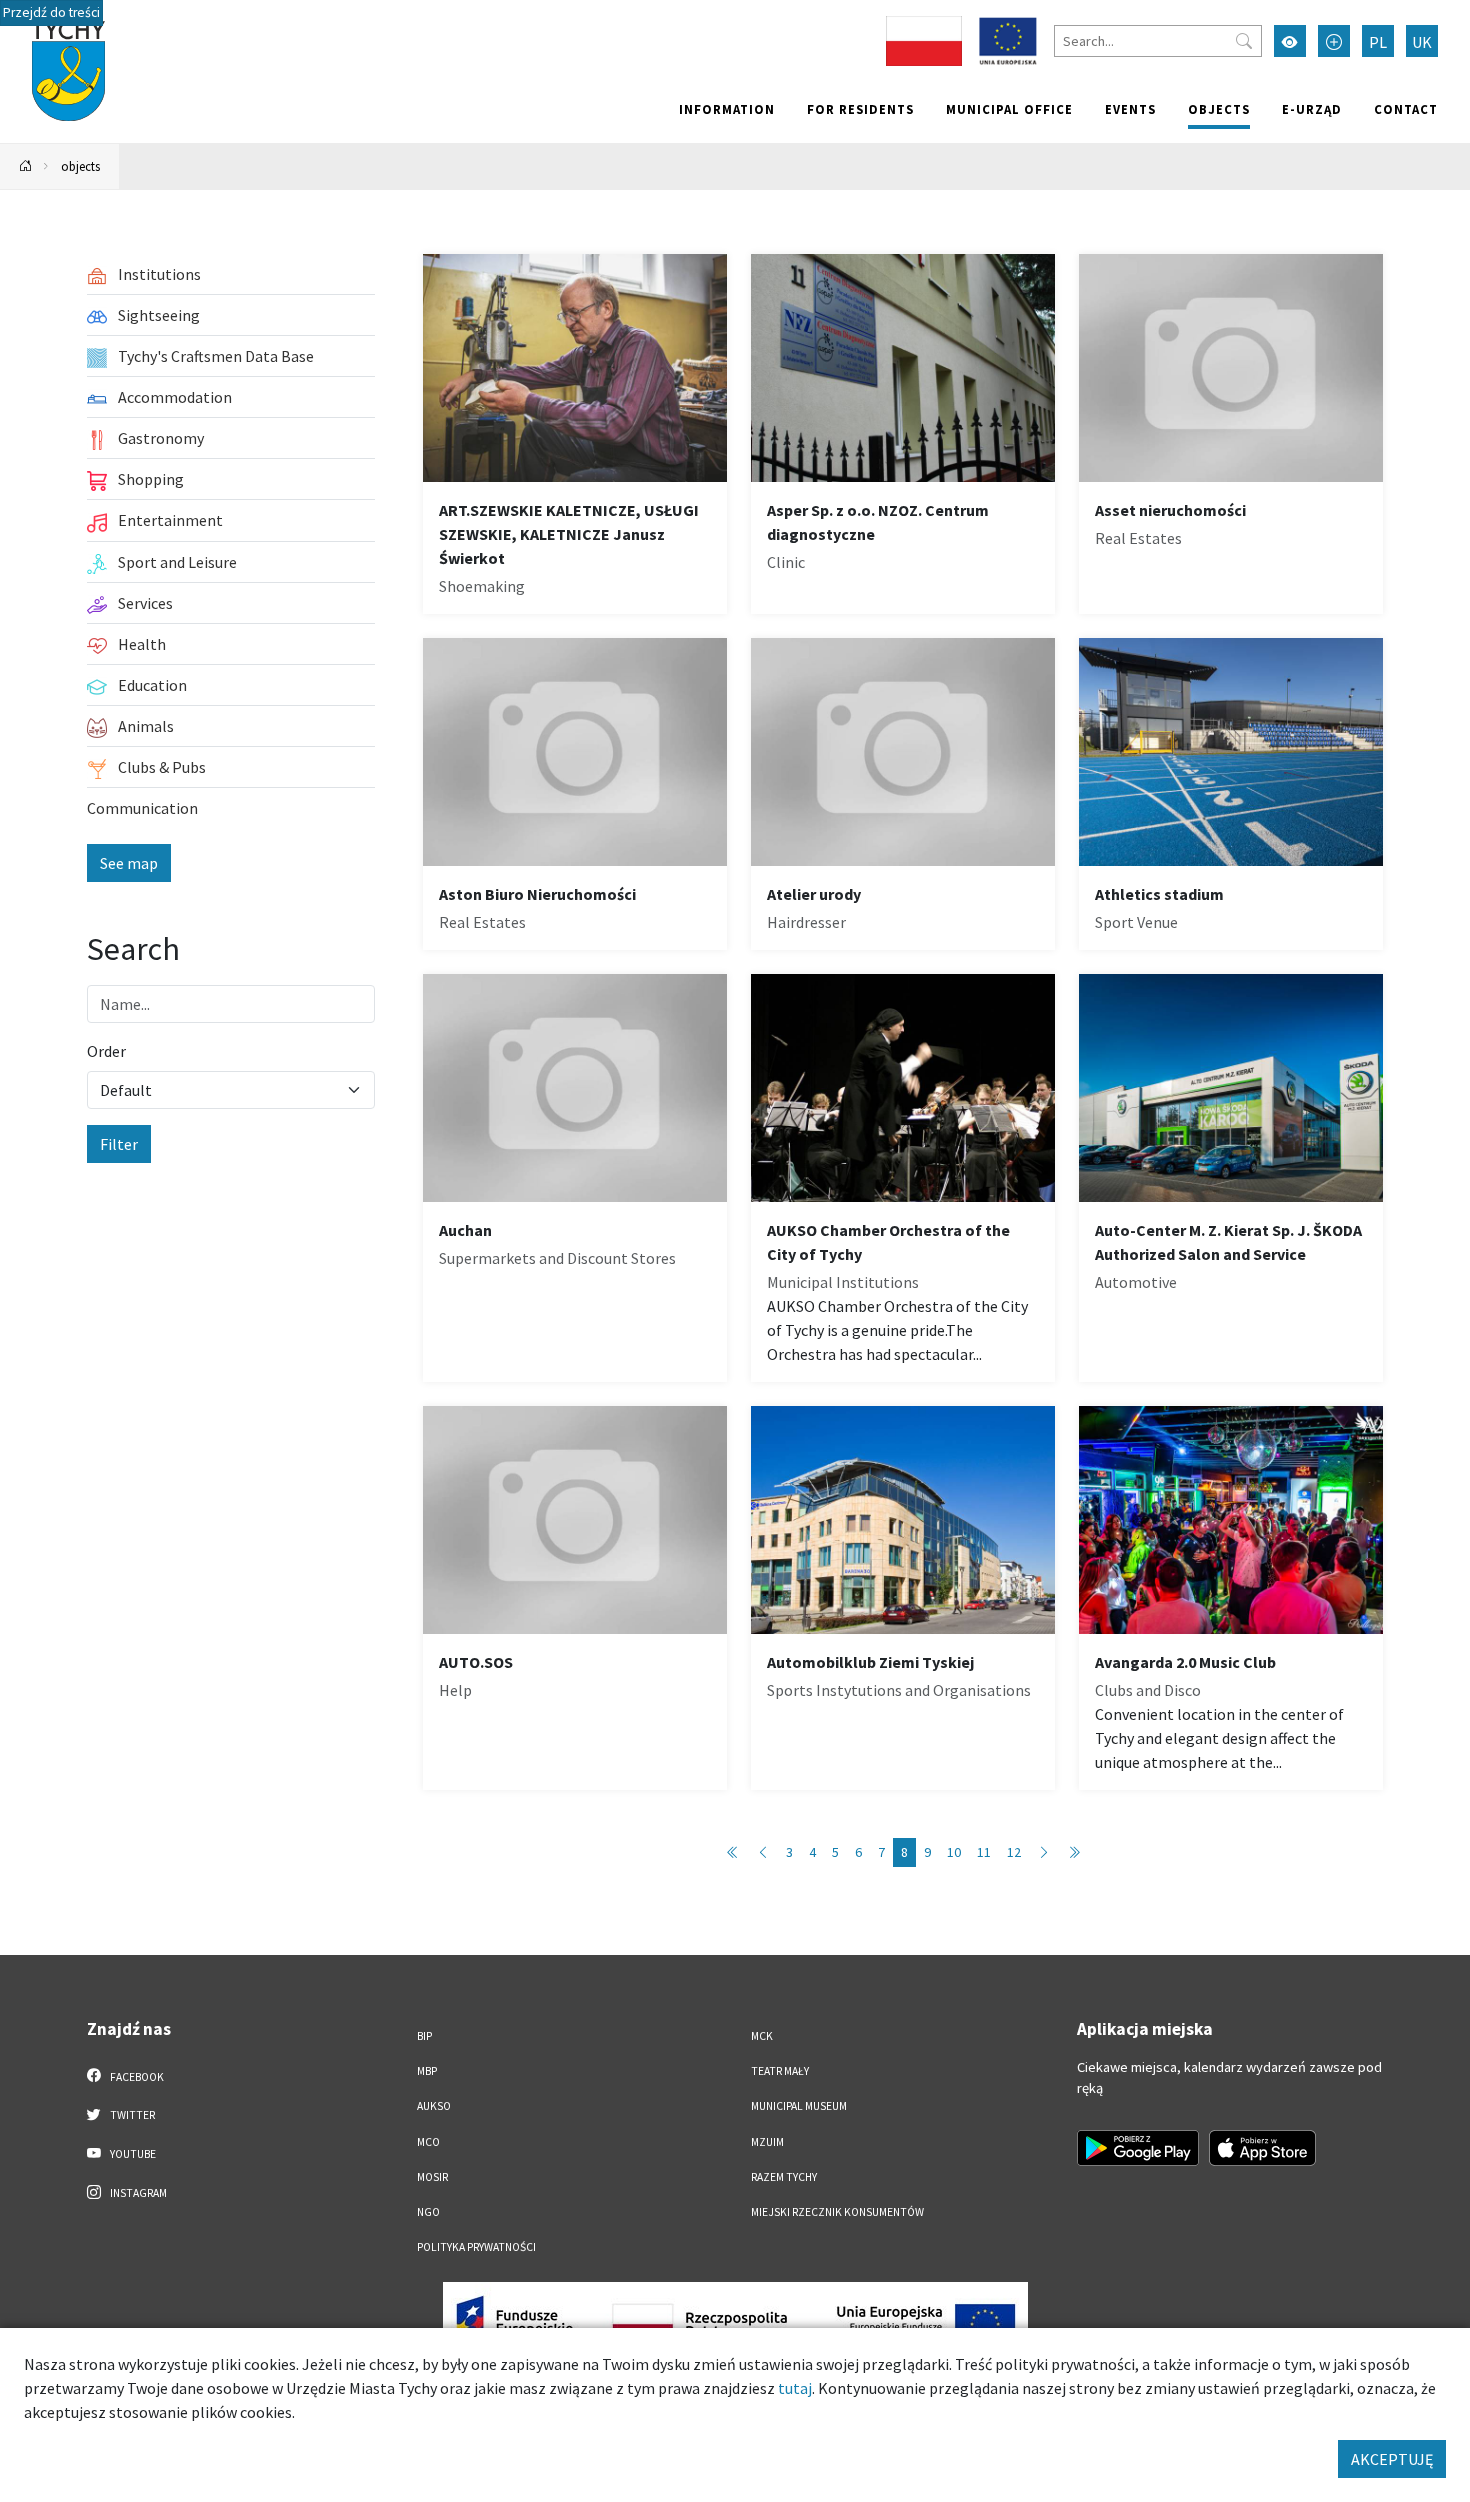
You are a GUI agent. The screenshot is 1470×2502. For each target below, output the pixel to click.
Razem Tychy (784, 2177)
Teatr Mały (780, 2071)
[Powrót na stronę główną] (26, 166)
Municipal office (1009, 109)
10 (954, 1852)
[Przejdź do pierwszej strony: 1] (733, 1852)
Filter (119, 1144)
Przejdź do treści (51, 12)
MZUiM (767, 2142)
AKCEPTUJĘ (1392, 2459)
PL (1378, 42)
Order (106, 1051)
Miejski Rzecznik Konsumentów (837, 2212)
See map (129, 863)
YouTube (132, 2154)
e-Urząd (1312, 109)
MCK (762, 2036)
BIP (424, 2036)
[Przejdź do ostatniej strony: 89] (1074, 1852)
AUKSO (434, 2106)
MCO (428, 2142)
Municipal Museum (799, 2106)
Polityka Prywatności (476, 2247)
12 (1014, 1852)
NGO (428, 2212)
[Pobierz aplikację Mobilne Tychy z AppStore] (1263, 2148)
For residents (860, 109)
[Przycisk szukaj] (1244, 41)
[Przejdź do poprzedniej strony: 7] (763, 1852)
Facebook (136, 2077)
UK (1422, 42)
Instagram (137, 2193)
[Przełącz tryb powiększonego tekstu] (1334, 41)
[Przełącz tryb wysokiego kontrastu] (1290, 41)
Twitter (131, 2115)
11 (984, 1852)
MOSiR (432, 2177)
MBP (427, 2071)
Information (727, 109)
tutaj (795, 2388)
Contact (1406, 109)
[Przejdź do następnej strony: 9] (1044, 1852)
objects (1219, 109)
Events (1130, 109)
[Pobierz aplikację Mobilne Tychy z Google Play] (1138, 2148)
